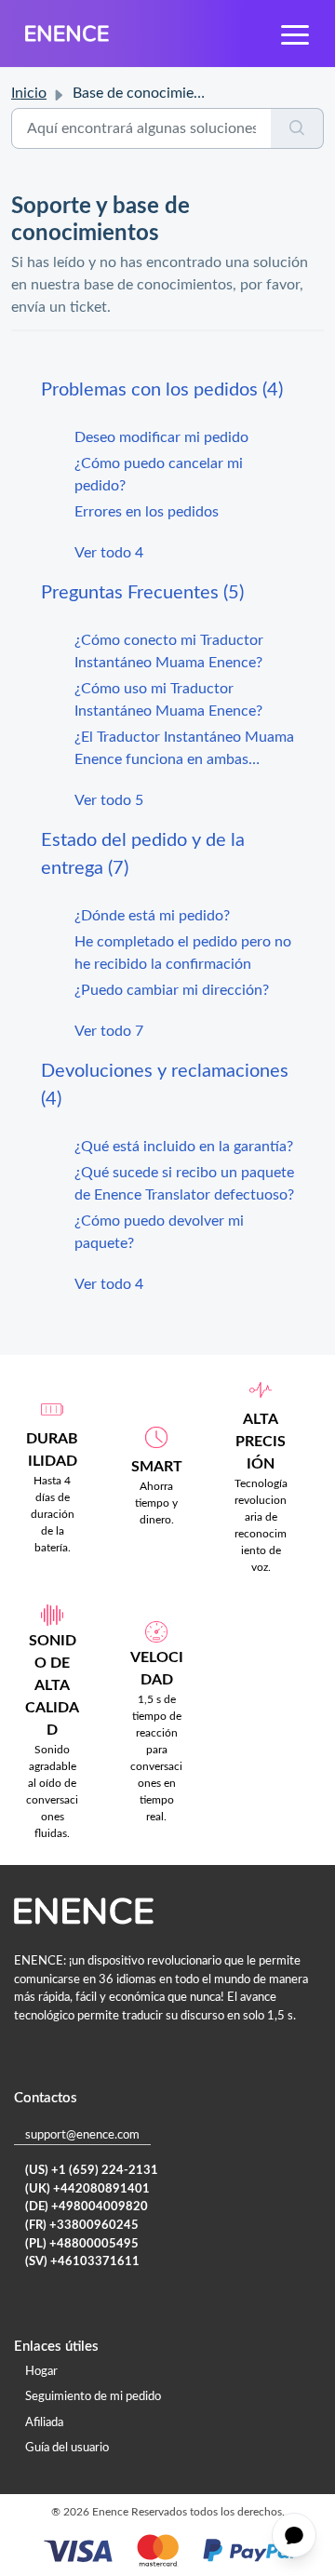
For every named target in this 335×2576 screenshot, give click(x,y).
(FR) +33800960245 (82, 2226)
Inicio (29, 93)
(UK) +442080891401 (87, 2189)
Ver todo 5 (109, 800)
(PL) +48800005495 (82, 2244)
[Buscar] (297, 128)
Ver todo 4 (109, 553)
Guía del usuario (67, 2448)
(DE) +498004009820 (87, 2207)
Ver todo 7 (109, 1031)
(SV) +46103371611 (82, 2262)
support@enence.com (82, 2135)
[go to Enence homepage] (67, 34)
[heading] (167, 390)
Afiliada (44, 2423)
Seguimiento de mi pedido (93, 2397)
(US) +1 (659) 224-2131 (92, 2171)
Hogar (41, 2372)
